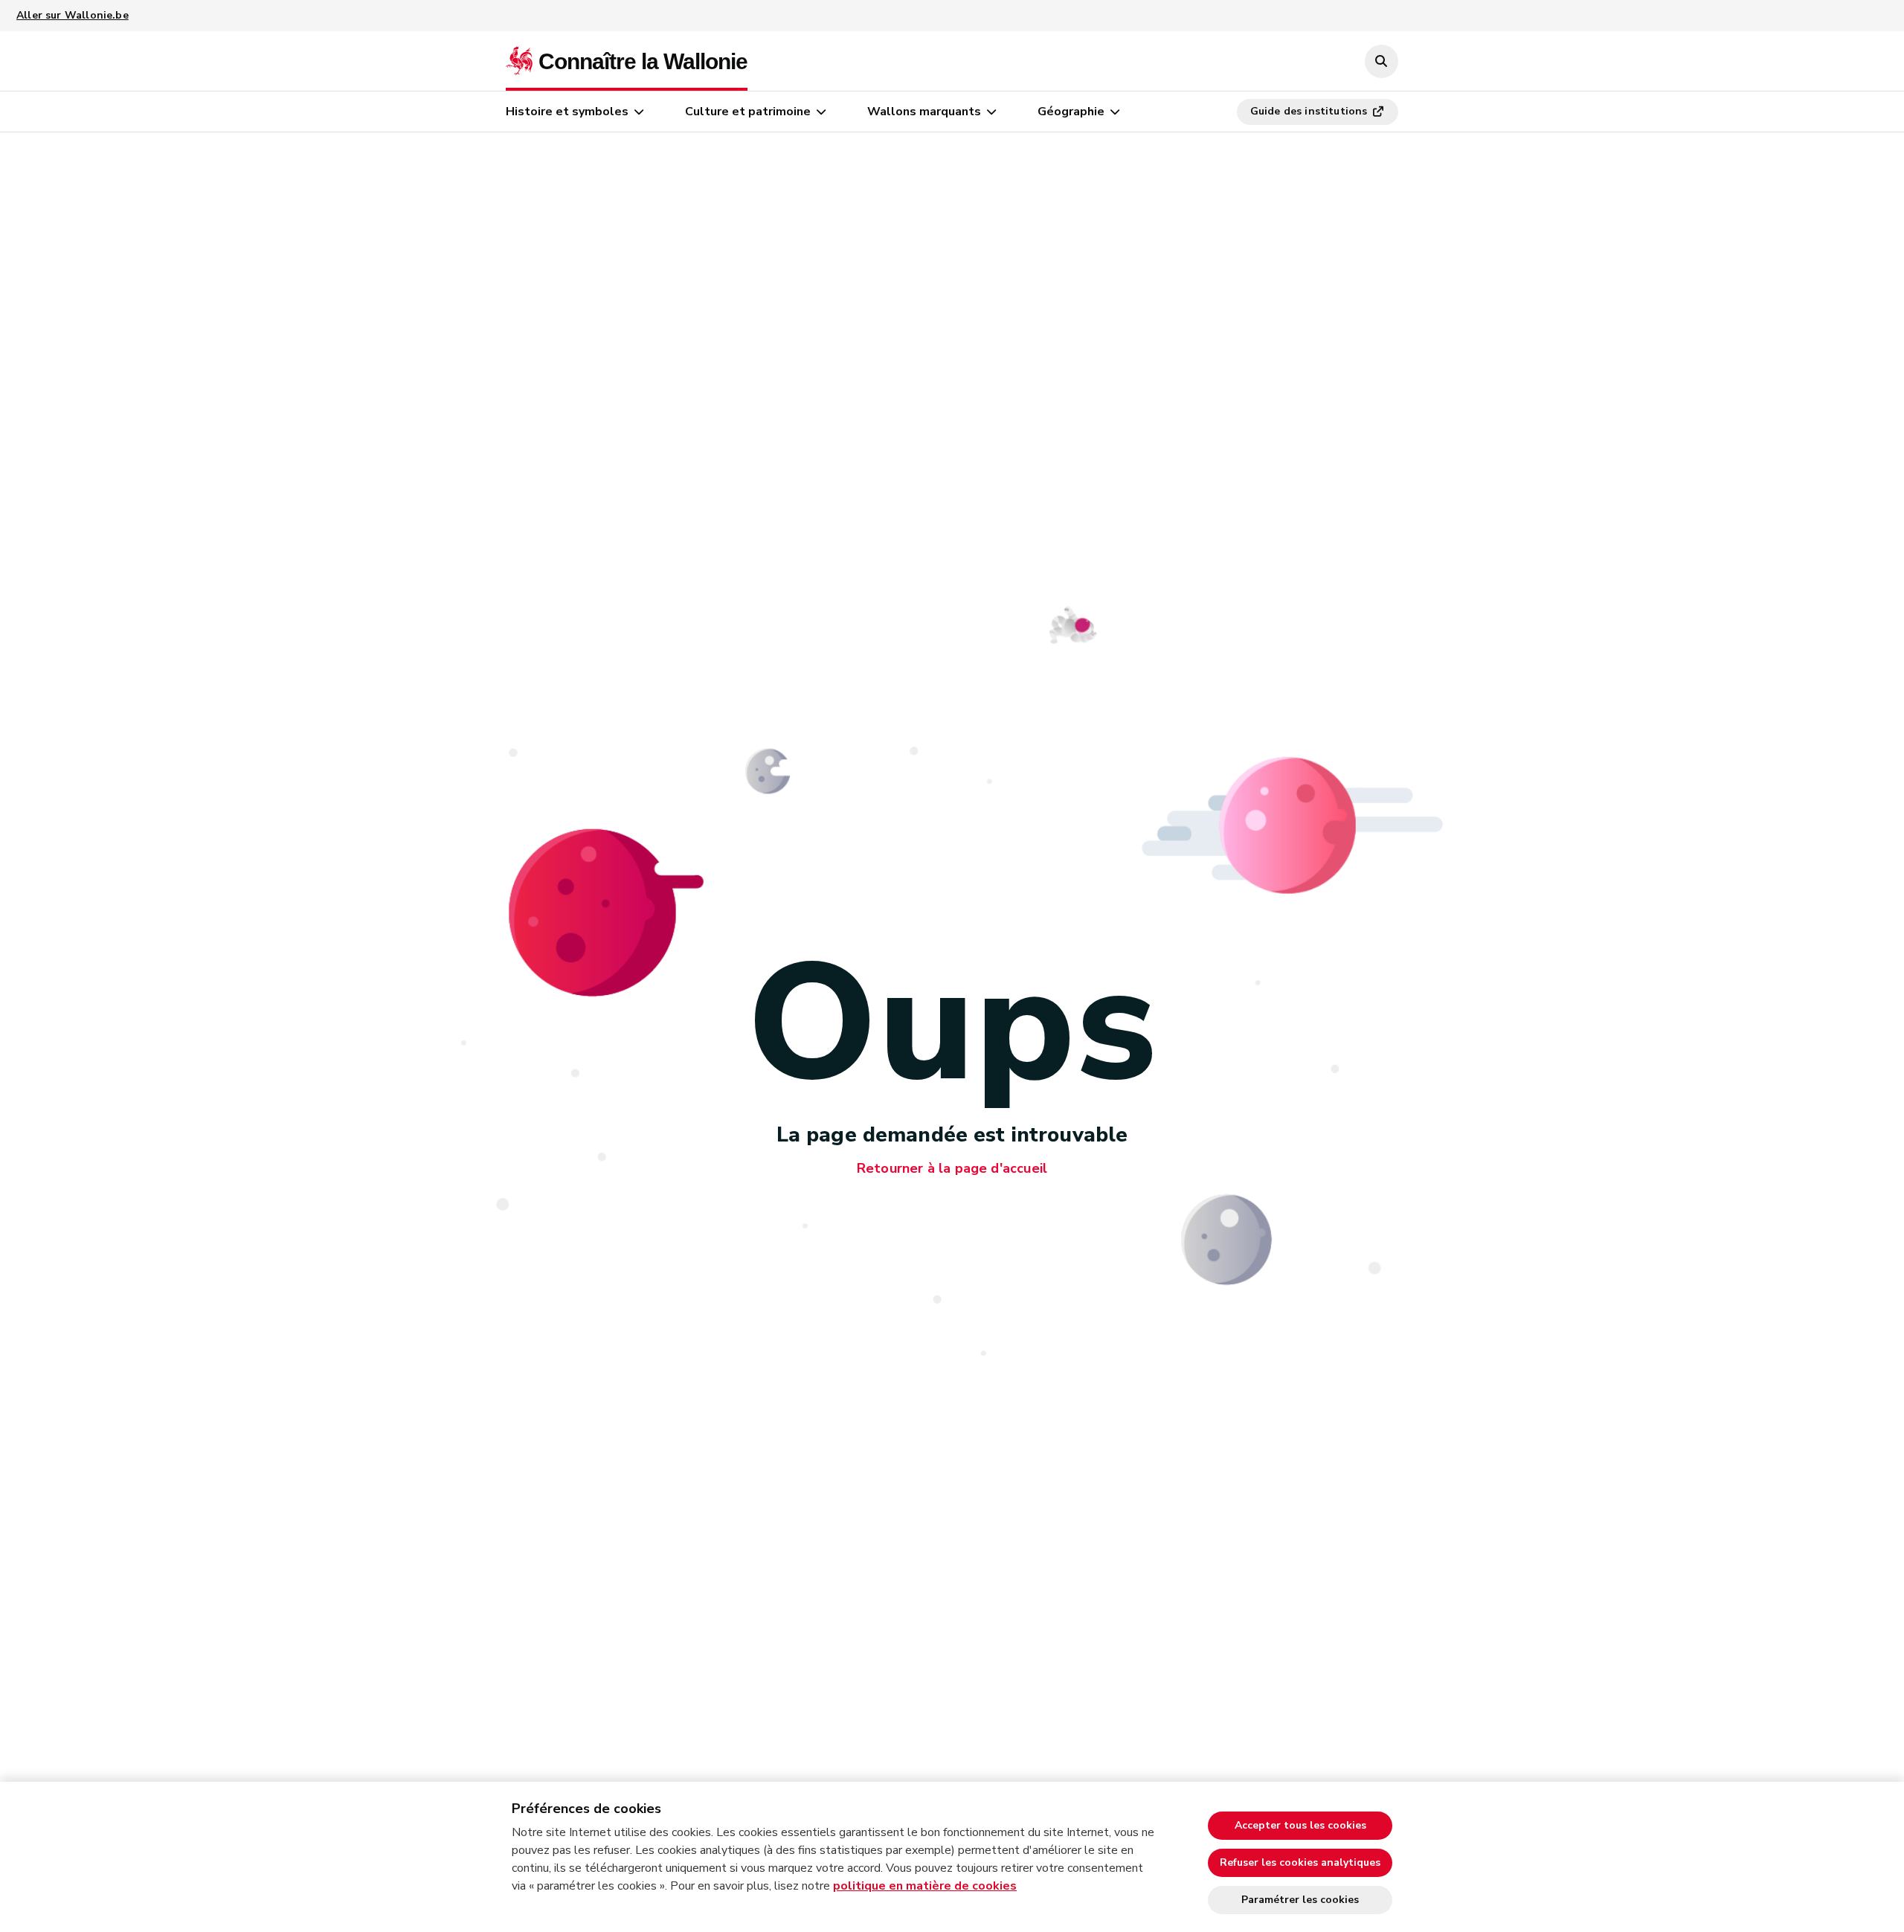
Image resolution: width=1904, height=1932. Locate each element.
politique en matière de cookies (925, 1886)
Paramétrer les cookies (1300, 1900)
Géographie (1071, 112)
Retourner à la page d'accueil (952, 1168)
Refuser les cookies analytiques (1300, 1862)
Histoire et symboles (567, 112)
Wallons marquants (924, 112)
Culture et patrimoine (748, 112)
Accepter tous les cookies (1300, 1825)
